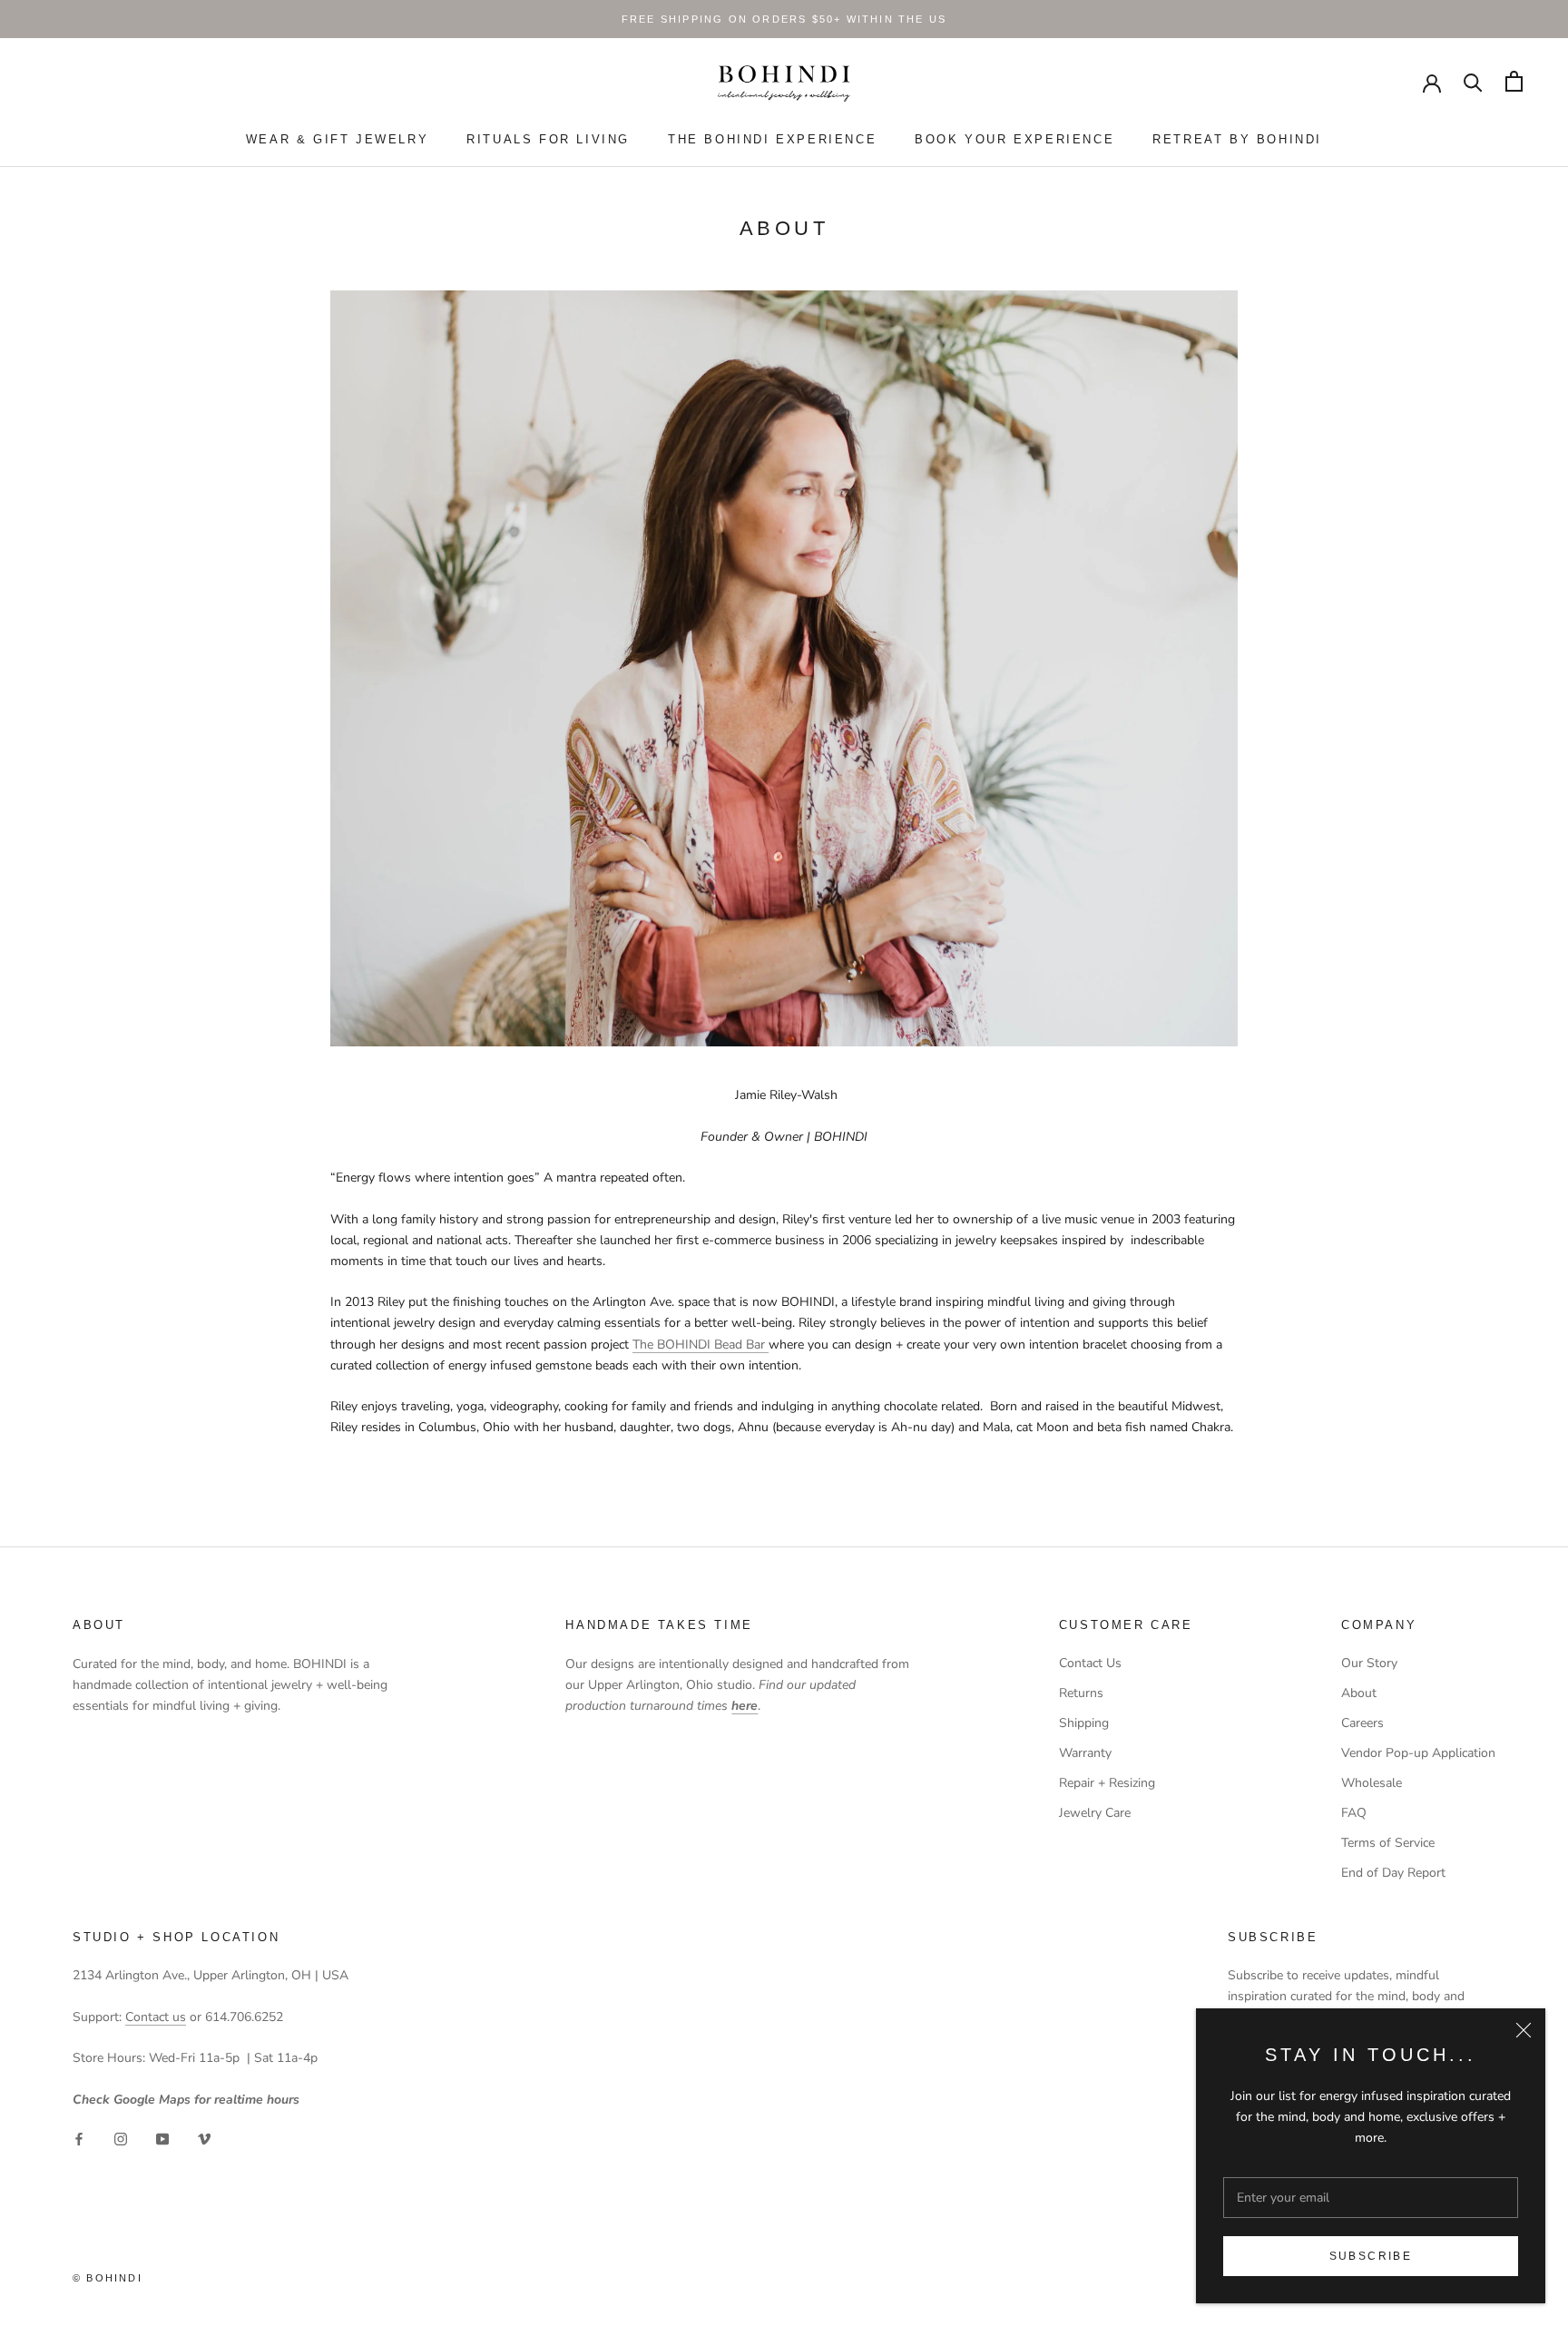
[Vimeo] (204, 2139)
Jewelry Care (1095, 1813)
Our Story (1369, 1663)
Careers (1362, 1723)
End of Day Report (1393, 1873)
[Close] (1524, 2030)
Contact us (156, 2017)
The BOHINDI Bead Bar (701, 1345)
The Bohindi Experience (772, 140)
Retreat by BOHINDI (1237, 140)
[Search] (1473, 81)
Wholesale (1372, 1783)
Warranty (1085, 1753)
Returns (1081, 1693)
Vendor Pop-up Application (1418, 1753)
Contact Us (1090, 1663)
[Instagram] (121, 2139)
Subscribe (1371, 2256)
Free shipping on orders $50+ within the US (784, 19)
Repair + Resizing (1107, 1783)
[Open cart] (1514, 81)
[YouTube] (162, 2139)
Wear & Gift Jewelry (337, 140)
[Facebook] (79, 2139)
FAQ (1354, 1813)
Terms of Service (1388, 1843)
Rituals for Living (548, 140)
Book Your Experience (1014, 140)
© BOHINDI (108, 2278)
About (1359, 1693)
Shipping (1084, 1723)
